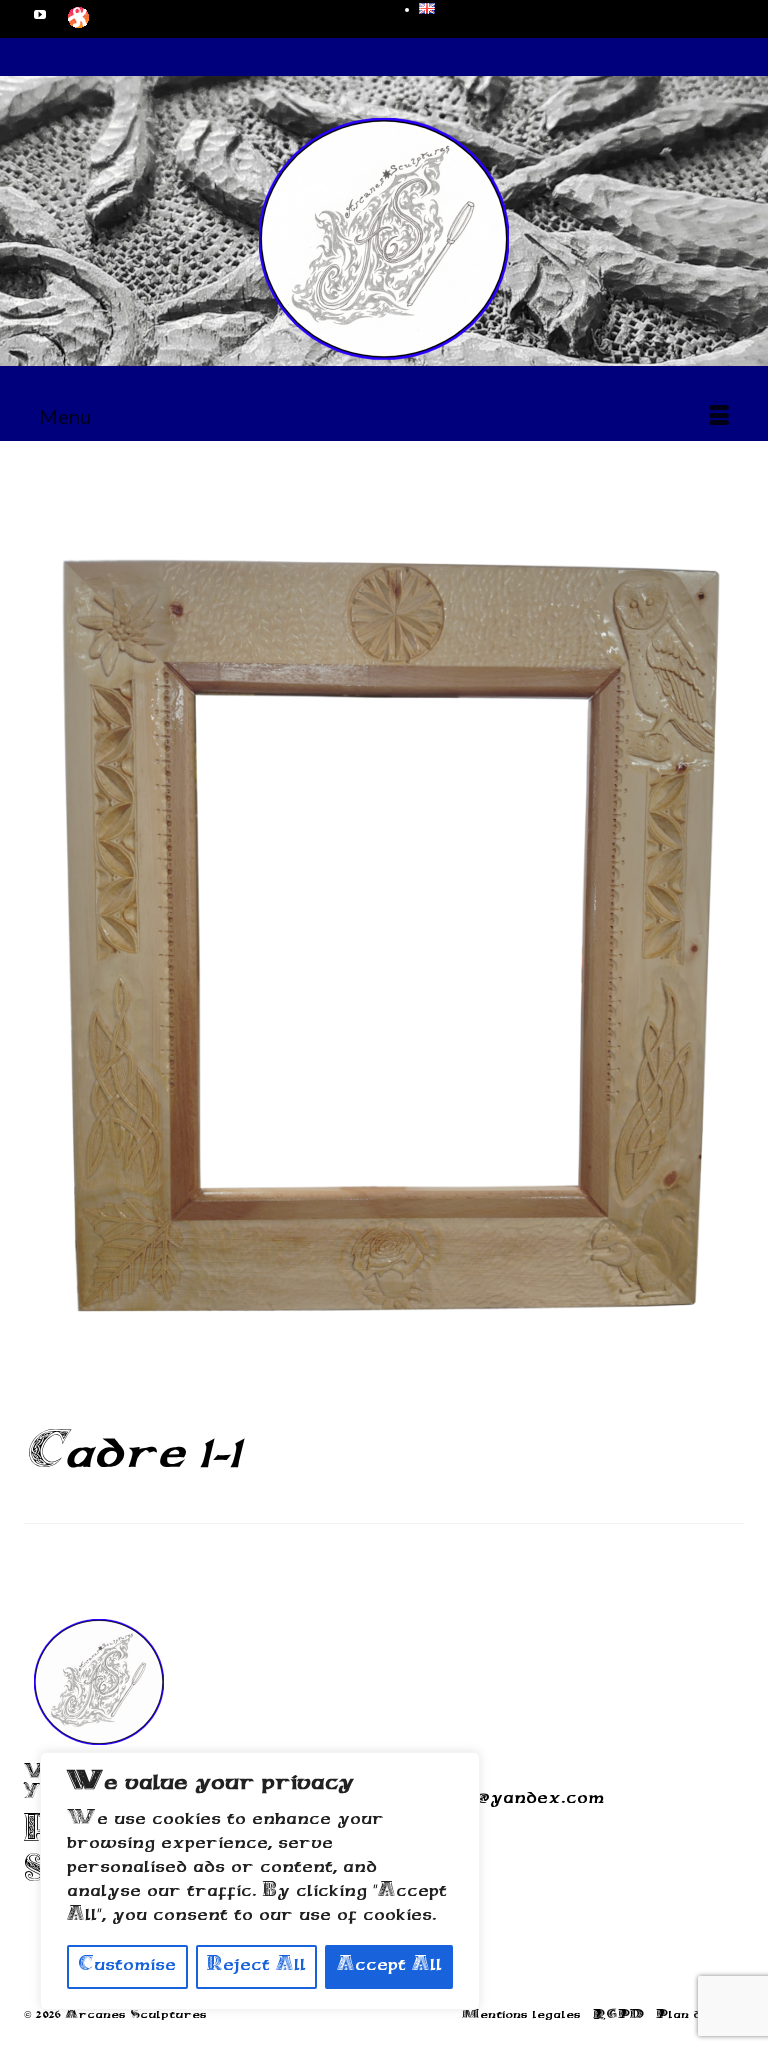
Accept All (389, 1966)
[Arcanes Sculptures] (384, 239)
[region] (260, 1881)
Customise (127, 1966)
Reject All (256, 1966)
